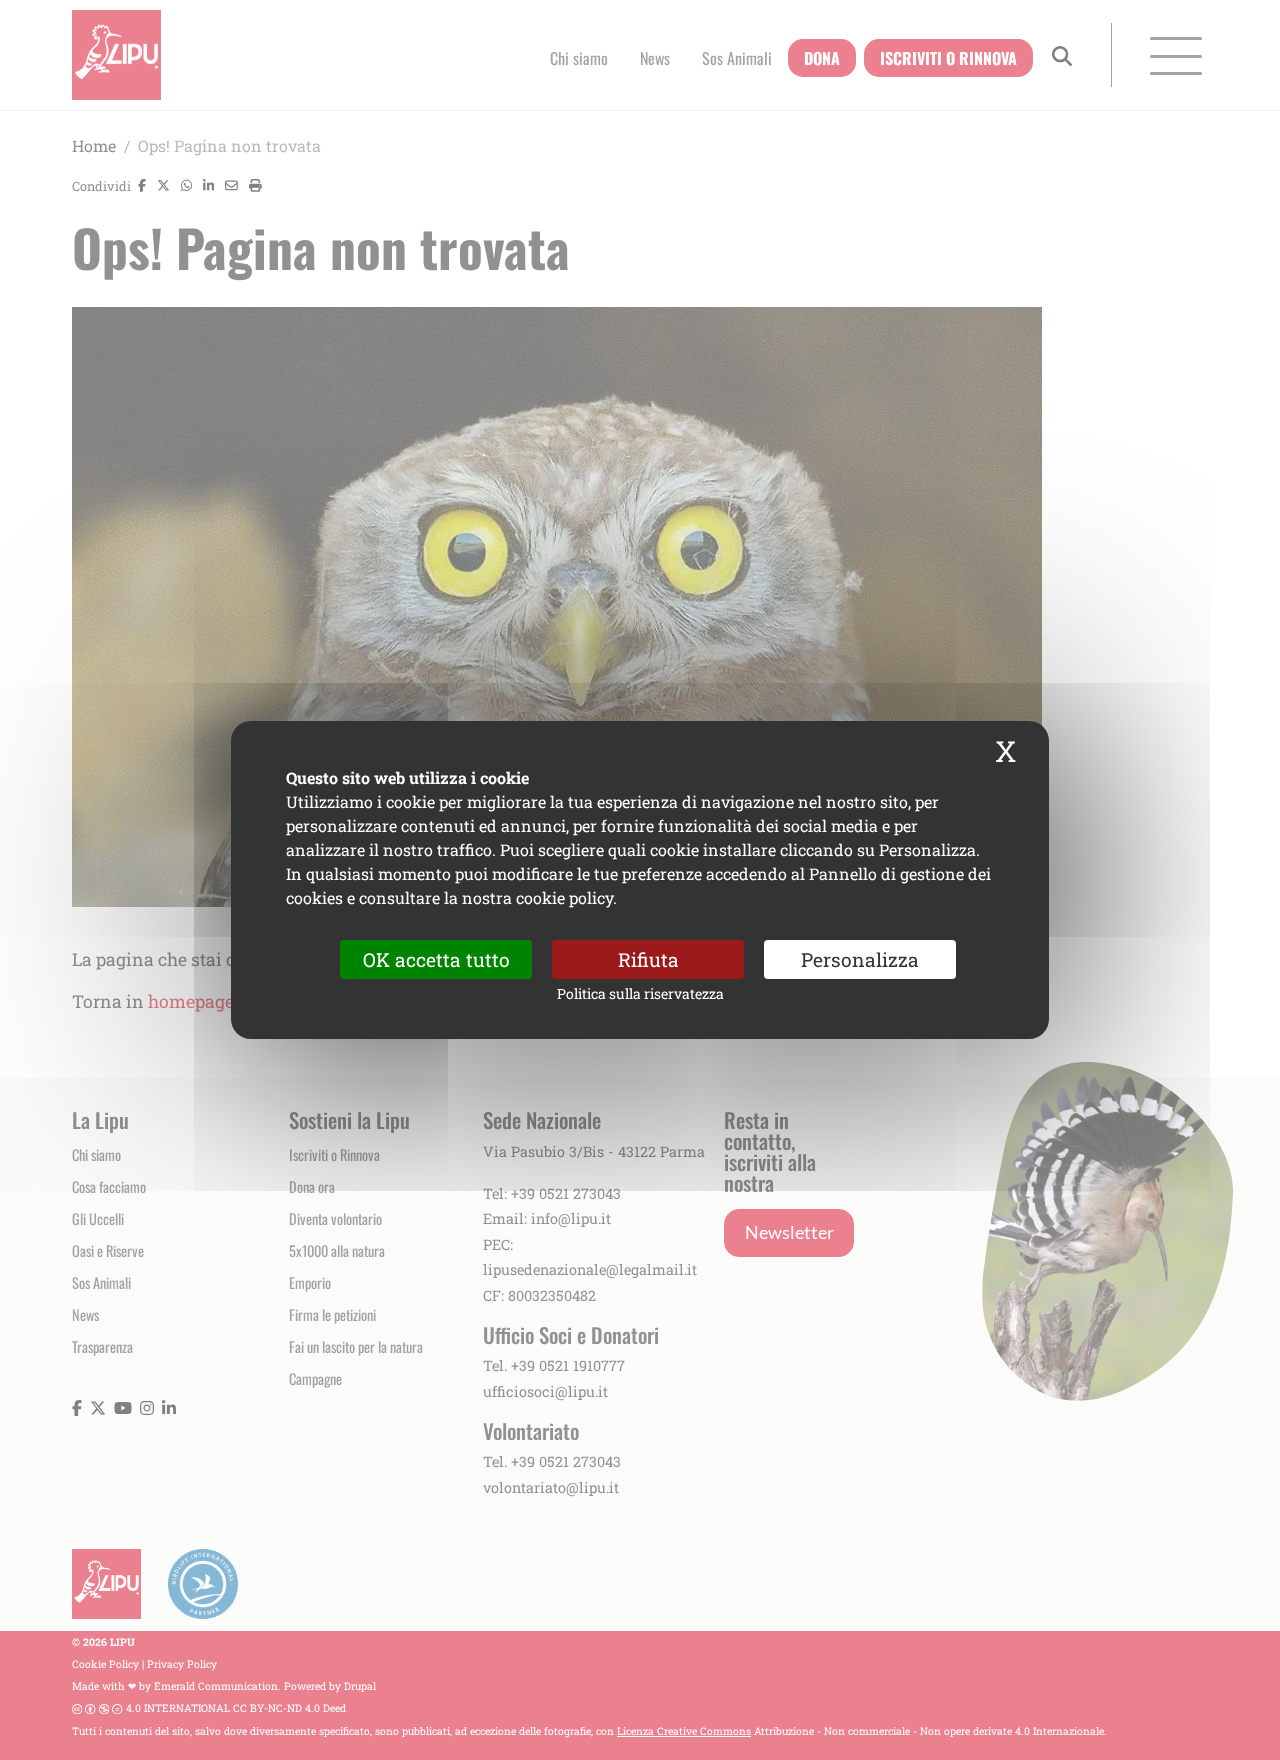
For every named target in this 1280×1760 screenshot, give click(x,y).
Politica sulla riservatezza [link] (640, 993)
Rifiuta (648, 959)
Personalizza (860, 959)
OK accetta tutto (436, 959)
